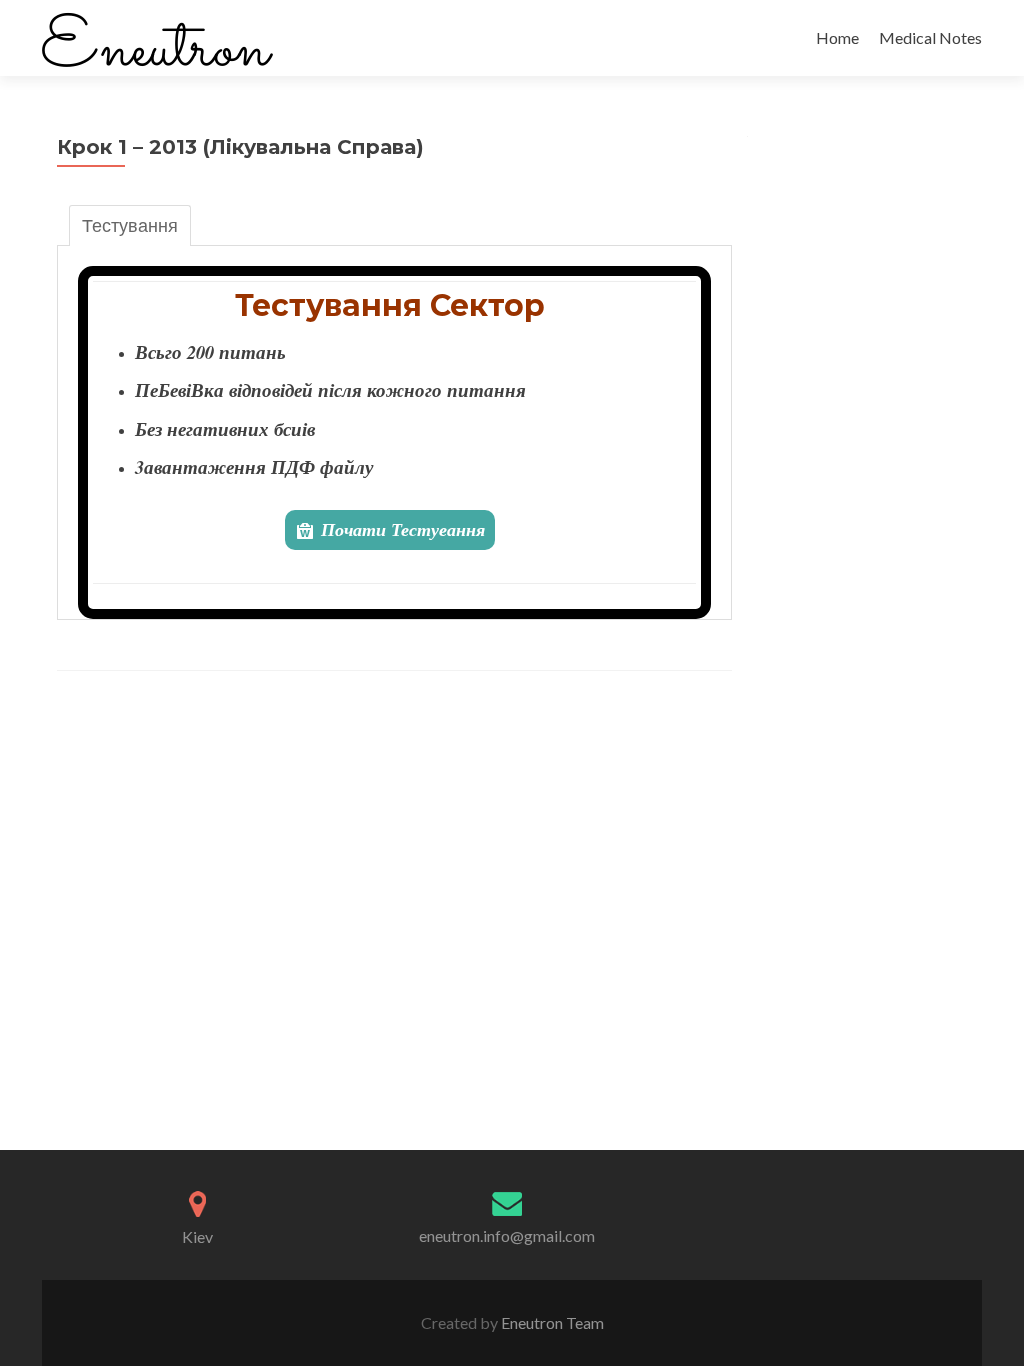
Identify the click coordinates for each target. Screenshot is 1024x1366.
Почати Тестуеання (403, 529)
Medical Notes (930, 37)
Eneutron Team (551, 1322)
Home (837, 37)
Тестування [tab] (130, 225)
